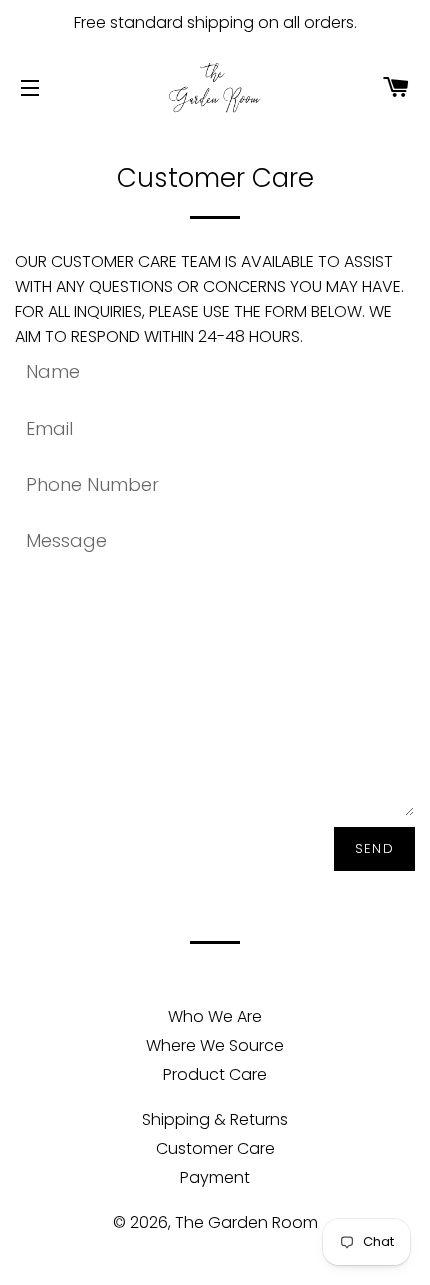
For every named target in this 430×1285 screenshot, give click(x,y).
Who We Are (215, 1016)
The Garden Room (246, 1222)
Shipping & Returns (215, 1119)
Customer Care (215, 1148)
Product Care (215, 1074)
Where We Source (215, 1045)
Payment (215, 1177)
